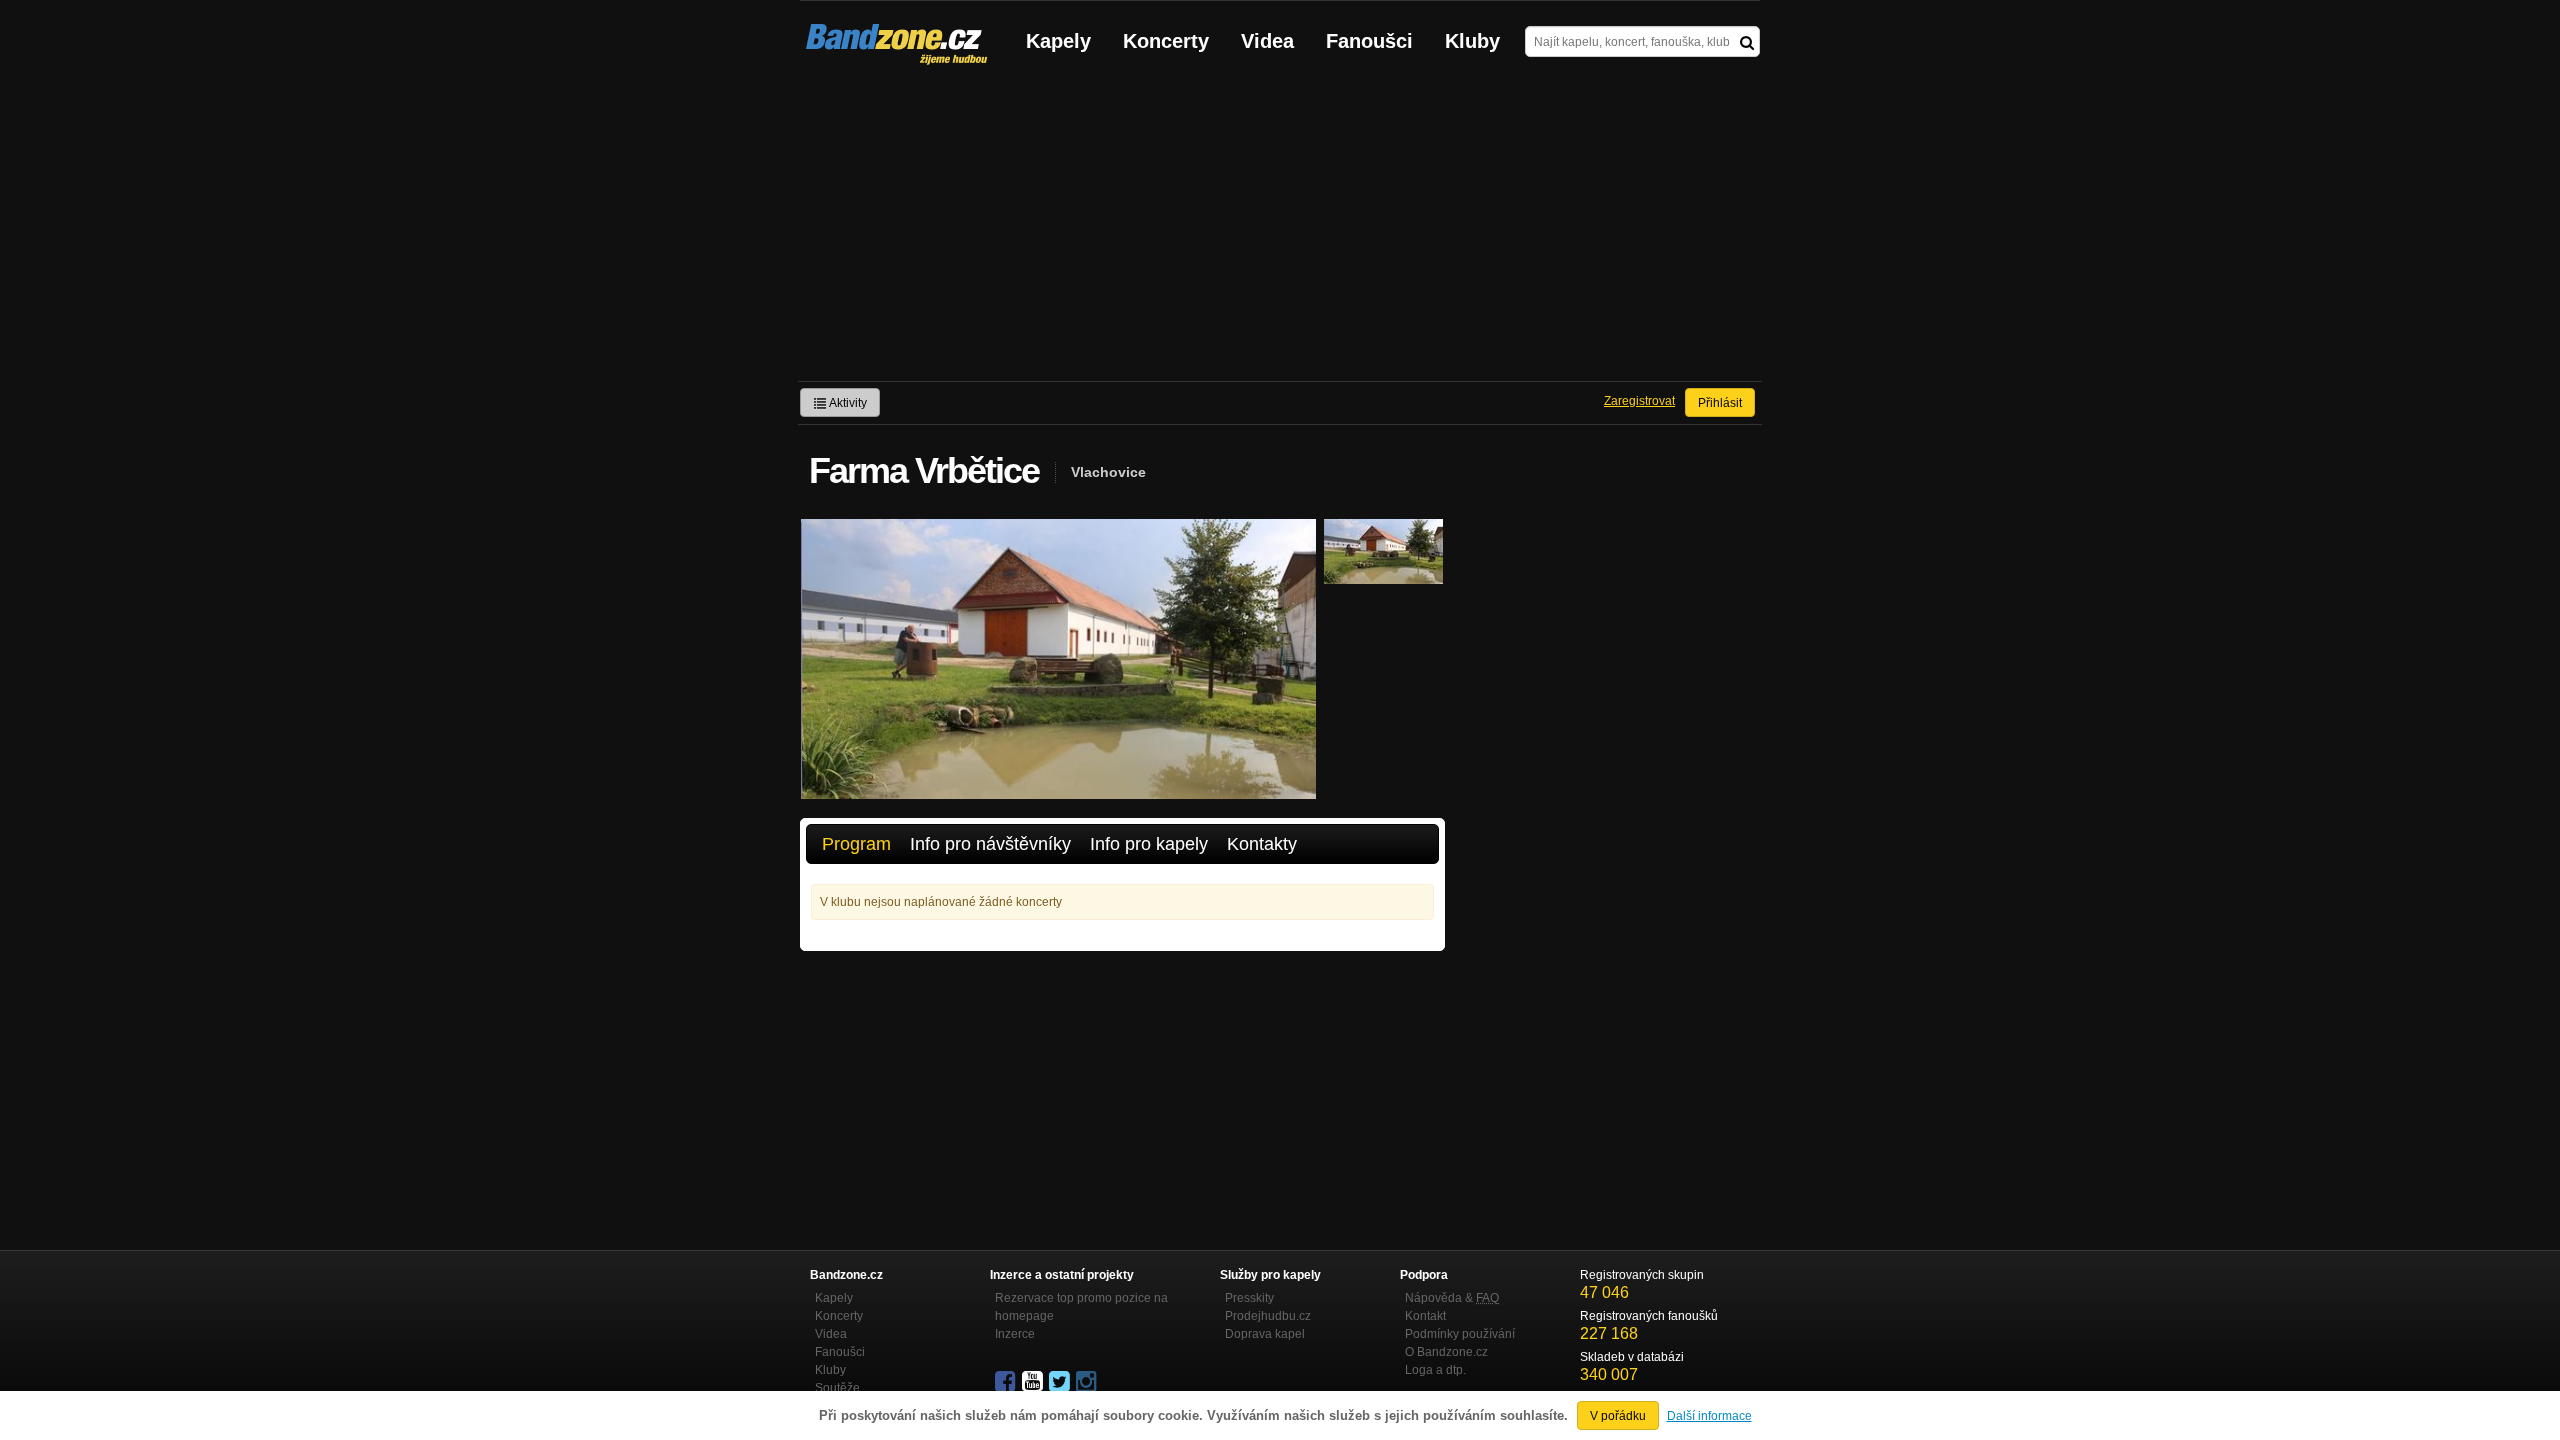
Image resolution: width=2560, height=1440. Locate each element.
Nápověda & (1452, 1298)
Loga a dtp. (1435, 1370)
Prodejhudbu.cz (1268, 1316)
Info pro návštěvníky (990, 844)
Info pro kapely (1149, 844)
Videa (1267, 41)
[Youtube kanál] (1034, 1382)
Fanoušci (1369, 41)
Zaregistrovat (1639, 401)
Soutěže (837, 1388)
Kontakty (1262, 844)
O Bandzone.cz (1446, 1352)
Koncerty (1166, 41)
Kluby (1472, 41)
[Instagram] (1088, 1382)
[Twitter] (1061, 1382)
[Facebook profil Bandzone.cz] (1007, 1382)
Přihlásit (1720, 403)
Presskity (1249, 1298)
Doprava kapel (1265, 1334)
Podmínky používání (1460, 1334)
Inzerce (1015, 1334)
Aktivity (847, 403)
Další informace (1709, 1416)
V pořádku (1618, 1416)
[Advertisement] (1280, 231)
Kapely (1058, 41)
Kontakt (1425, 1316)
